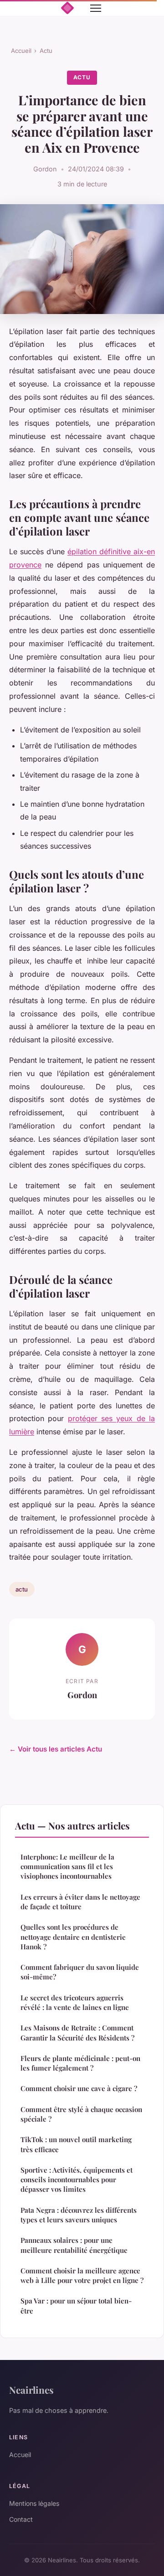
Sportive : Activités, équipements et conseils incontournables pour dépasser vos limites (77, 2180)
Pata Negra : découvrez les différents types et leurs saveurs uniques (79, 2215)
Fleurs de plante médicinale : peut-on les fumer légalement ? (80, 2063)
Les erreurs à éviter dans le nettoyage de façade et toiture (80, 1902)
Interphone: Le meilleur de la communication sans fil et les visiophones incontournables (67, 1867)
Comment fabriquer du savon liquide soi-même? (80, 1972)
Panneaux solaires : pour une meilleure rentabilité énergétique (74, 2245)
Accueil (21, 51)
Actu (46, 51)
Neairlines (31, 2390)
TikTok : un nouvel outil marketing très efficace (76, 2144)
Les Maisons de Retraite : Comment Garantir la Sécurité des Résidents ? (77, 2032)
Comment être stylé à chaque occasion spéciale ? (81, 2114)
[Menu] (96, 8)
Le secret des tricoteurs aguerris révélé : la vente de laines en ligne (75, 2002)
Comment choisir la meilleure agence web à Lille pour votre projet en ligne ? (82, 2275)
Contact (21, 2519)
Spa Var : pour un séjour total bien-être (76, 2306)
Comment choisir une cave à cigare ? (79, 2088)
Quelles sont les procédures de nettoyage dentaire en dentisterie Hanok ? (73, 1937)
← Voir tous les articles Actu (56, 1749)
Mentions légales (34, 2503)
